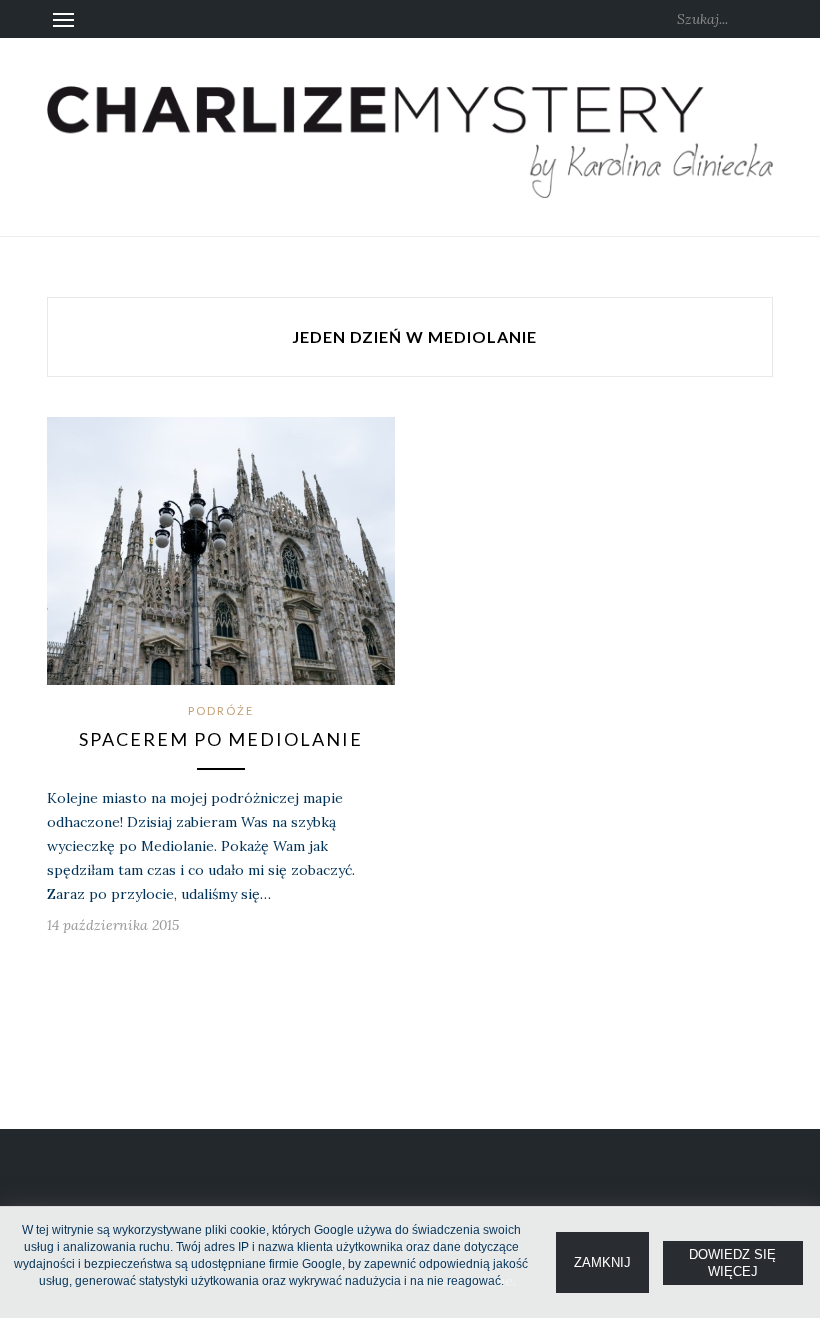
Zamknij (602, 1262)
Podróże (221, 710)
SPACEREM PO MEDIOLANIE (221, 739)
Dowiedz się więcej (732, 1263)
